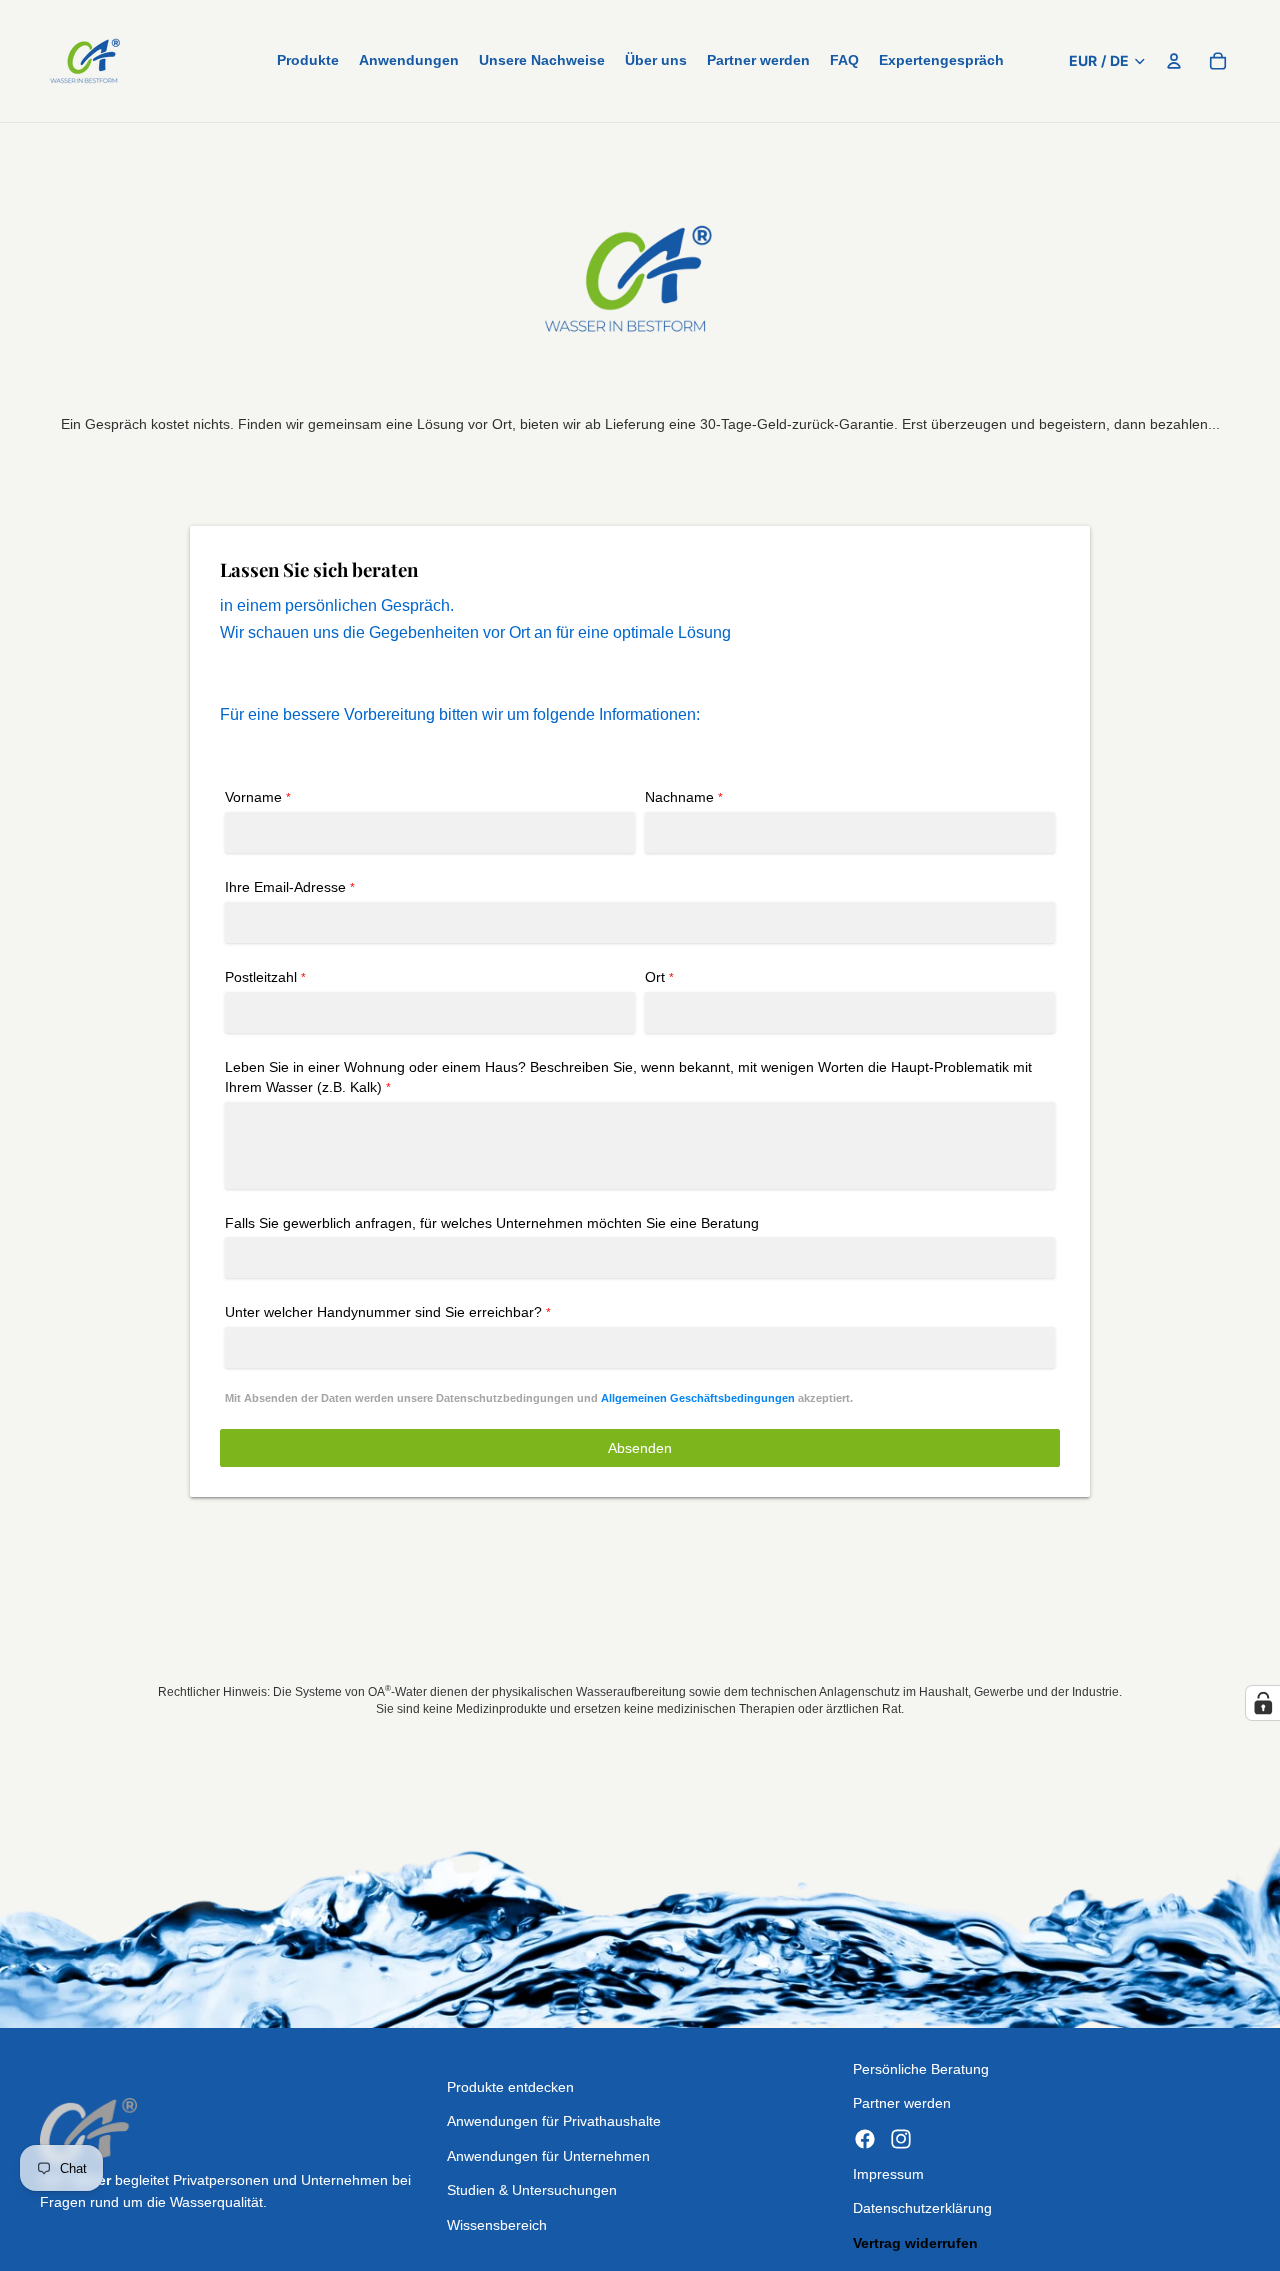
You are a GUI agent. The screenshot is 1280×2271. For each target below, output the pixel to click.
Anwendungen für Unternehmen (548, 2156)
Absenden (640, 1448)
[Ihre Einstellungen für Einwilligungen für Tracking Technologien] (1263, 1703)
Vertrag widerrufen (915, 2243)
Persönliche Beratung (921, 2069)
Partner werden (902, 2103)
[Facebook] (865, 2139)
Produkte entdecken (510, 2087)
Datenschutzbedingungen (505, 1398)
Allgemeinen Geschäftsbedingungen (698, 1398)
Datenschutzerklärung (922, 2208)
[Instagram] (901, 2139)
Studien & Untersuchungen (532, 2190)
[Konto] (1174, 61)
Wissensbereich (497, 2225)
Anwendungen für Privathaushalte (554, 2121)
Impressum (888, 2174)
